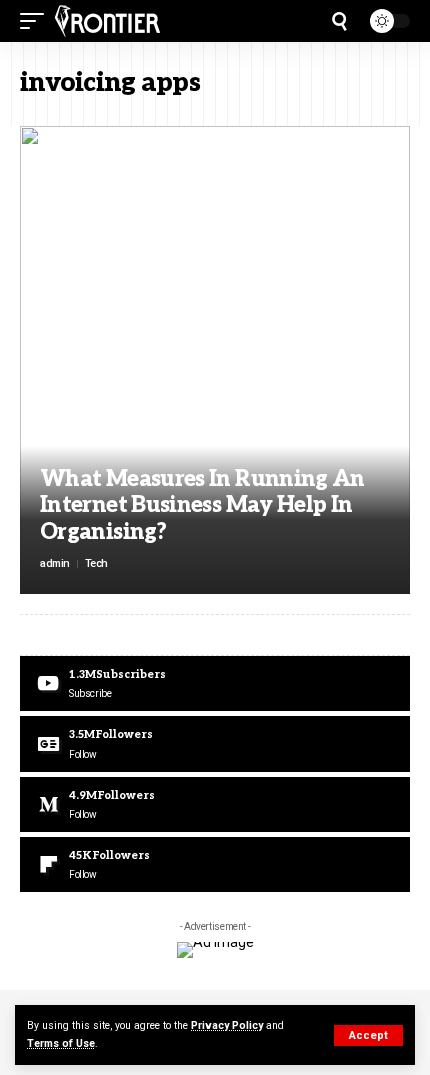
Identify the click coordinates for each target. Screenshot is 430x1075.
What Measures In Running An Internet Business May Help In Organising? (202, 505)
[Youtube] (215, 683)
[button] (368, 1035)
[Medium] (215, 804)
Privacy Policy (227, 1025)
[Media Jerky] (107, 21)
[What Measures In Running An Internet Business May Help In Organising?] (215, 360)
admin (55, 563)
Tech (96, 563)
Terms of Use (61, 1043)
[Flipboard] (215, 864)
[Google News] (215, 743)
